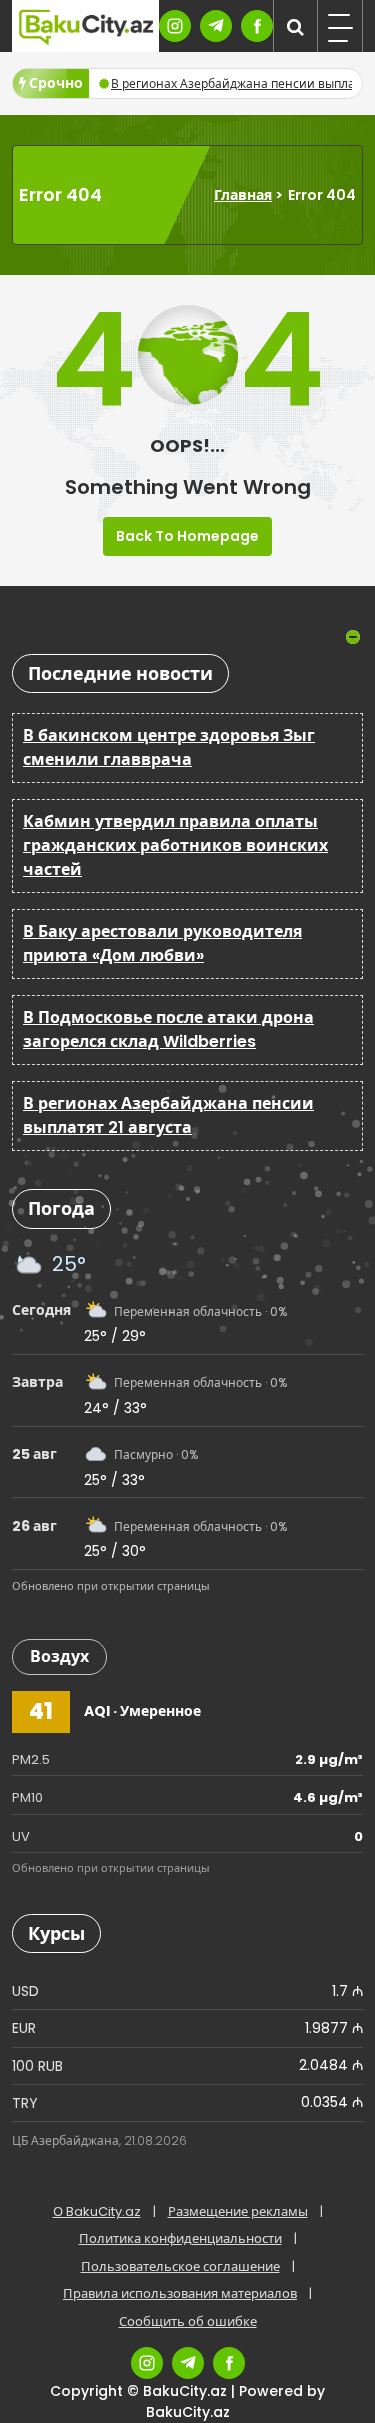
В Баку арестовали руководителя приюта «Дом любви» (162, 943)
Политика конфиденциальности (180, 2238)
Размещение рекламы (238, 2211)
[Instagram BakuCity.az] (175, 26)
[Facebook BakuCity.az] (257, 26)
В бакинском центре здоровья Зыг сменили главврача (169, 747)
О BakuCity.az (97, 2211)
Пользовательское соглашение (180, 2266)
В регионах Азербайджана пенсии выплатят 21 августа (168, 1115)
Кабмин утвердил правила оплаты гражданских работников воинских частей (175, 845)
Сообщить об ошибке (188, 2321)
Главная (243, 195)
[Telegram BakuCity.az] (216, 26)
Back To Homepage (187, 536)
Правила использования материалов (180, 2293)
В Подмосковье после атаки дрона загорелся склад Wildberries (168, 1029)
